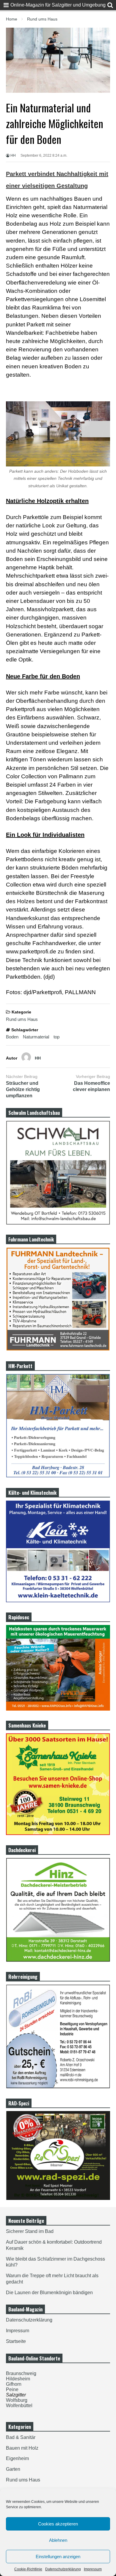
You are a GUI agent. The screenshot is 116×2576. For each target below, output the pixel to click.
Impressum (93, 2569)
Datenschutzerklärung (63, 2569)
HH (13, 155)
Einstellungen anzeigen (58, 2557)
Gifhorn (14, 2384)
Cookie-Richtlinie (28, 2569)
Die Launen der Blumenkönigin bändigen (49, 2293)
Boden (12, 1037)
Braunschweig (21, 2373)
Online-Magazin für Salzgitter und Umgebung (58, 5)
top (57, 1037)
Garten (13, 2469)
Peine (12, 2389)
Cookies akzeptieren (58, 2524)
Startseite (16, 2341)
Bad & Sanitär (21, 2437)
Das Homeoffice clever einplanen (91, 1086)
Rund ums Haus (22, 1019)
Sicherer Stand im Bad (30, 2231)
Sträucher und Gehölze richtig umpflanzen (23, 1089)
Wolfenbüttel (19, 2406)
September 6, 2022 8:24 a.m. (44, 155)
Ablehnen (58, 2540)
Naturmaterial (36, 1037)
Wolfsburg (17, 2400)
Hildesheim (18, 2379)
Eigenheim (17, 2458)
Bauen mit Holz (22, 2448)
